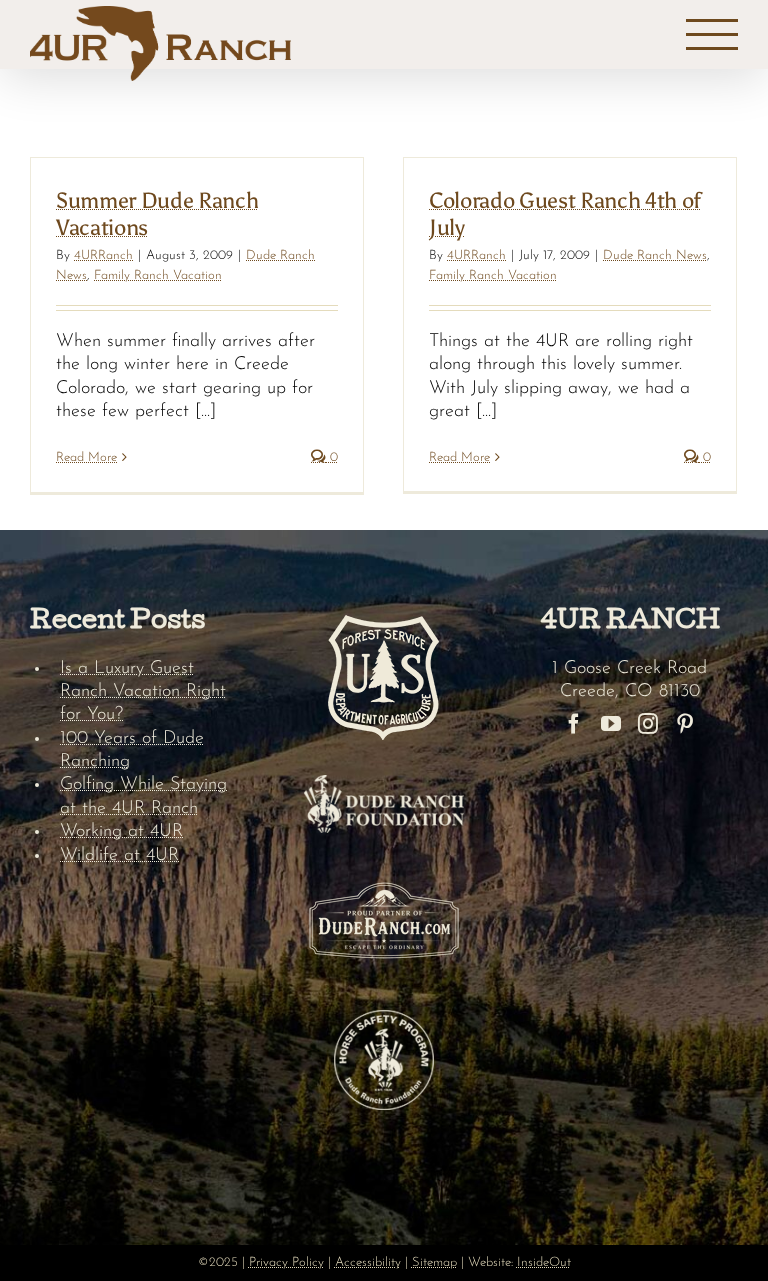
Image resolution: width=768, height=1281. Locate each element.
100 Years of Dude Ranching (132, 750)
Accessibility (368, 1262)
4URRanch (103, 255)
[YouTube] (611, 724)
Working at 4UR (121, 832)
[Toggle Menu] (712, 35)
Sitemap (434, 1262)
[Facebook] (574, 724)
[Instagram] (648, 724)
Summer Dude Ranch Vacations (157, 213)
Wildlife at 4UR (119, 856)
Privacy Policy (286, 1262)
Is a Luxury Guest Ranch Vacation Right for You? (143, 692)
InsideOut (544, 1262)
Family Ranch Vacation (158, 275)
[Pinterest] (685, 724)
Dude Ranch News (655, 255)
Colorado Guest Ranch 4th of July (565, 213)
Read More (86, 457)
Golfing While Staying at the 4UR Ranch (143, 796)
